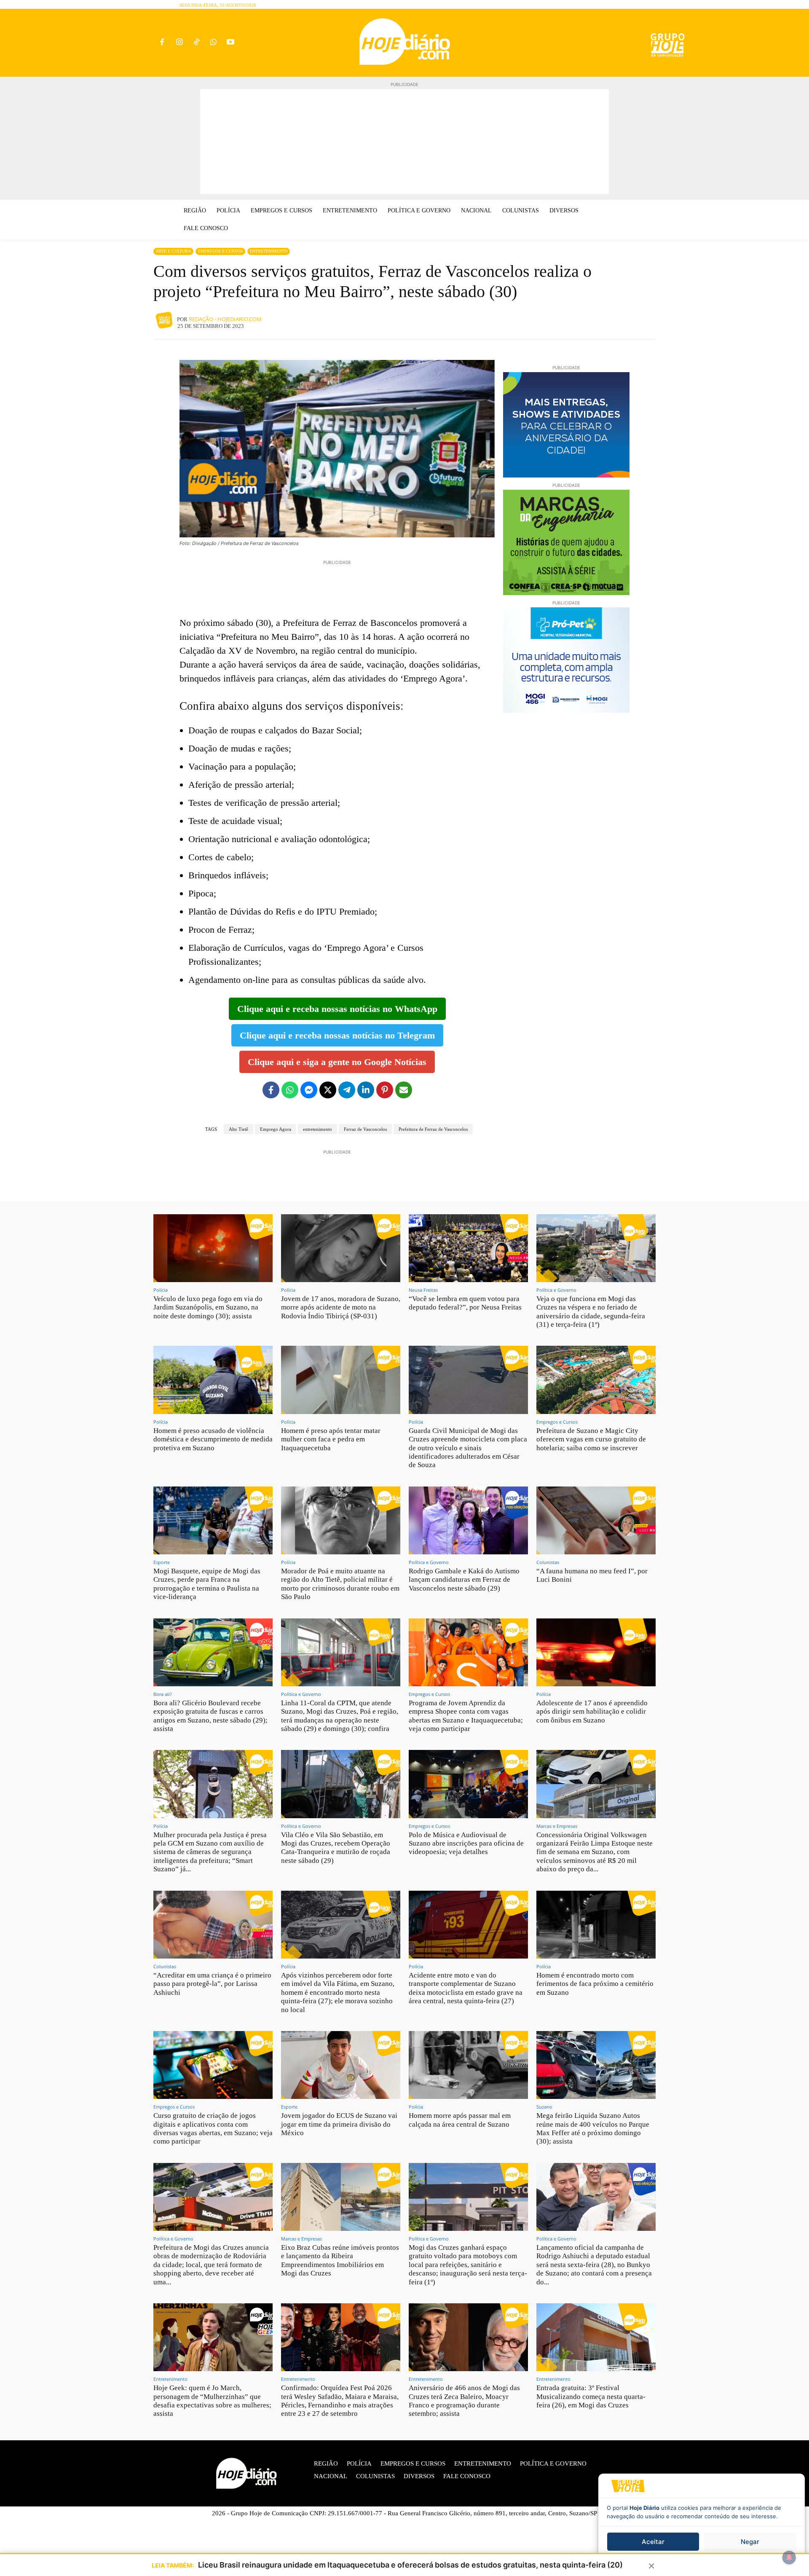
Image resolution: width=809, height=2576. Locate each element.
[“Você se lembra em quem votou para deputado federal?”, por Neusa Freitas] (468, 1248)
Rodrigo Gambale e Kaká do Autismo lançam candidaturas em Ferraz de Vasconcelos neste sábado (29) (464, 1580)
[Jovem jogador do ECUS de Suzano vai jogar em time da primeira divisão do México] (341, 2065)
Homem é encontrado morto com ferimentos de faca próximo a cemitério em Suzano (595, 1984)
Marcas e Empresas (557, 1826)
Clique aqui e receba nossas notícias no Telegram (337, 1035)
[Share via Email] (404, 1090)
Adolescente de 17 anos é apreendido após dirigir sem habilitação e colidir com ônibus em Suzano (592, 1712)
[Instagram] (179, 43)
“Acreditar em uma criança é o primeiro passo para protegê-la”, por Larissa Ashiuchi (212, 1984)
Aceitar (653, 2542)
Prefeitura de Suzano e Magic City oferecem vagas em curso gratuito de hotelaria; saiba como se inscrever (591, 1439)
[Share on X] (328, 1090)
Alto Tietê (238, 1129)
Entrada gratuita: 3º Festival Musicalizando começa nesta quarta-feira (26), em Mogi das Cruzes (591, 2396)
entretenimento (317, 1129)
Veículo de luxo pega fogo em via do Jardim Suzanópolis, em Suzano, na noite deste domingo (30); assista (208, 1307)
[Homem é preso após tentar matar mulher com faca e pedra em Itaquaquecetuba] (341, 1380)
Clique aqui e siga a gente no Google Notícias (337, 1062)
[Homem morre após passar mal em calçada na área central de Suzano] (468, 2065)
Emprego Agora (276, 1129)
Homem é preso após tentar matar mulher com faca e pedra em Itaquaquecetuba (331, 1439)
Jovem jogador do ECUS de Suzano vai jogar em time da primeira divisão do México (339, 2124)
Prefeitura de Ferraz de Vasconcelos (433, 1129)
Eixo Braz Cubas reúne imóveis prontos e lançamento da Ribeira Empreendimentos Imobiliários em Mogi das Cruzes (340, 2260)
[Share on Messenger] (309, 1090)
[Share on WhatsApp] (290, 1090)
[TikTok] (197, 43)
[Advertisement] (404, 142)
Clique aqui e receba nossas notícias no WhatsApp (337, 1009)
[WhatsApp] (213, 43)
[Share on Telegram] (347, 1090)
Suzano (544, 2107)
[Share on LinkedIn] (366, 1090)
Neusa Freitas (423, 1290)
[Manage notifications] (789, 2557)
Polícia (161, 1290)
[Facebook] (162, 43)
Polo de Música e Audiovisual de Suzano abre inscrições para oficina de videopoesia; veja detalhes (466, 1843)
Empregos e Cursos (220, 251)
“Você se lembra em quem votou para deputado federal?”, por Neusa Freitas (465, 1303)
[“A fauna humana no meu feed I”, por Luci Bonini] (596, 1520)
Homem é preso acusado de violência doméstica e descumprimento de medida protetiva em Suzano (213, 1439)
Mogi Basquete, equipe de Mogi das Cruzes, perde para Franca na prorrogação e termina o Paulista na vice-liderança (207, 1584)
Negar (750, 2542)
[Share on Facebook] (271, 1090)
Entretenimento (269, 251)
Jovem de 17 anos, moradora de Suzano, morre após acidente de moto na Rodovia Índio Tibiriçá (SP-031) (341, 1307)
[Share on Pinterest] (385, 1090)
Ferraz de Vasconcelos (365, 1129)
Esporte (162, 1562)
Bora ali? (163, 1694)
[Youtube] (231, 43)
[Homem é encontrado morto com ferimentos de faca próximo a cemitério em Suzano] (596, 1925)
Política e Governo (556, 1290)
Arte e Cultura (173, 251)
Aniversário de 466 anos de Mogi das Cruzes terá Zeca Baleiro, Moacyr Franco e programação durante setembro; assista (464, 2401)
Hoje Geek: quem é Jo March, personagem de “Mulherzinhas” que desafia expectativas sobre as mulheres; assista (212, 2401)
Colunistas (548, 1562)
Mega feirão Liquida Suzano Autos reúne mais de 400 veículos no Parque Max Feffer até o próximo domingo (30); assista (593, 2128)
